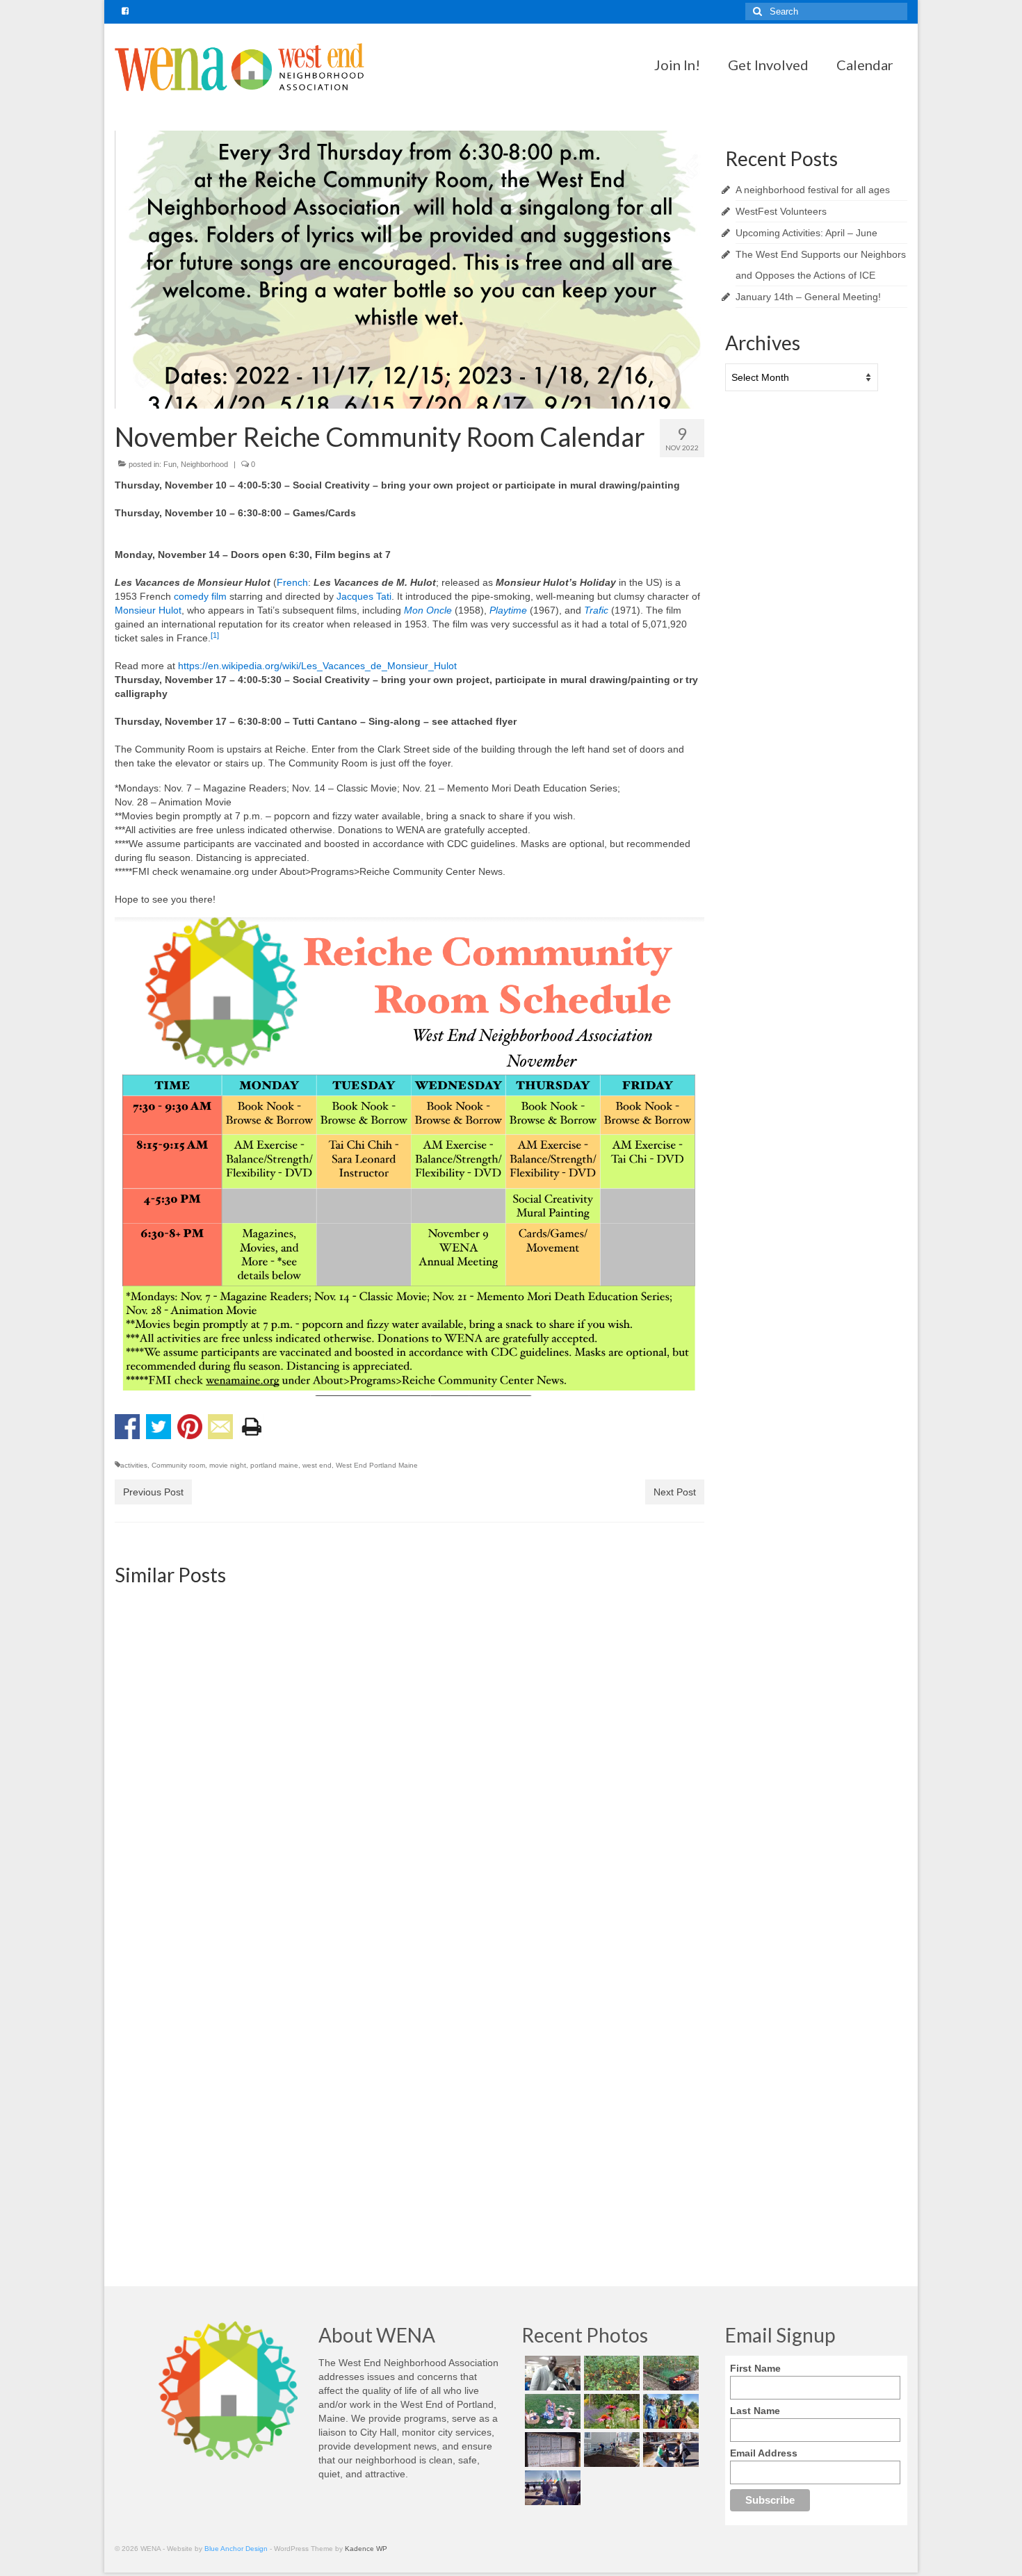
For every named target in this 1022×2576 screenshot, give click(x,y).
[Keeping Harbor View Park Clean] (669, 2411)
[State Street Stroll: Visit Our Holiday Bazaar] (409, 1689)
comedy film (200, 596)
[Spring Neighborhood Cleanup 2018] (669, 2450)
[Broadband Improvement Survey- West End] (208, 1689)
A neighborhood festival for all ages (813, 190)
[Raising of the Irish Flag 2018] (551, 2488)
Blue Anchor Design (236, 2549)
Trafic (596, 610)
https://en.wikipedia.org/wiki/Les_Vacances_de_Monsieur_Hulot (317, 666)
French (292, 582)
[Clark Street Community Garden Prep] (610, 2450)
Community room (178, 1465)
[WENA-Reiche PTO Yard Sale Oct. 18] (610, 1689)
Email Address (764, 2453)
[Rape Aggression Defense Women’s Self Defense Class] (409, 2017)
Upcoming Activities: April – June (806, 233)
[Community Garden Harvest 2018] (610, 2373)
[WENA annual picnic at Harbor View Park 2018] (551, 2411)
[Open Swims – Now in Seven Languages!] (551, 2450)
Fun (170, 464)
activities (134, 1465)
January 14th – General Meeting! (808, 297)
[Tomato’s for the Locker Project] (669, 2373)
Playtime (508, 610)
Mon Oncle (428, 610)
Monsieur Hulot (148, 610)
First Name (755, 2368)
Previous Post (153, 1492)
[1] (215, 635)
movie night (228, 1465)
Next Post (675, 1492)
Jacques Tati (364, 596)
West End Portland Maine (377, 1465)
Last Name (755, 2411)
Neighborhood (204, 464)
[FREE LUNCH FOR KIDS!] (208, 2017)
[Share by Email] (220, 1427)
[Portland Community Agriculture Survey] (610, 2017)
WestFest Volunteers (781, 211)
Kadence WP (366, 2549)
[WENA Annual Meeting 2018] (551, 2373)
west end (317, 1465)
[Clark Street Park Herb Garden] (610, 2411)
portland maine (274, 1465)
